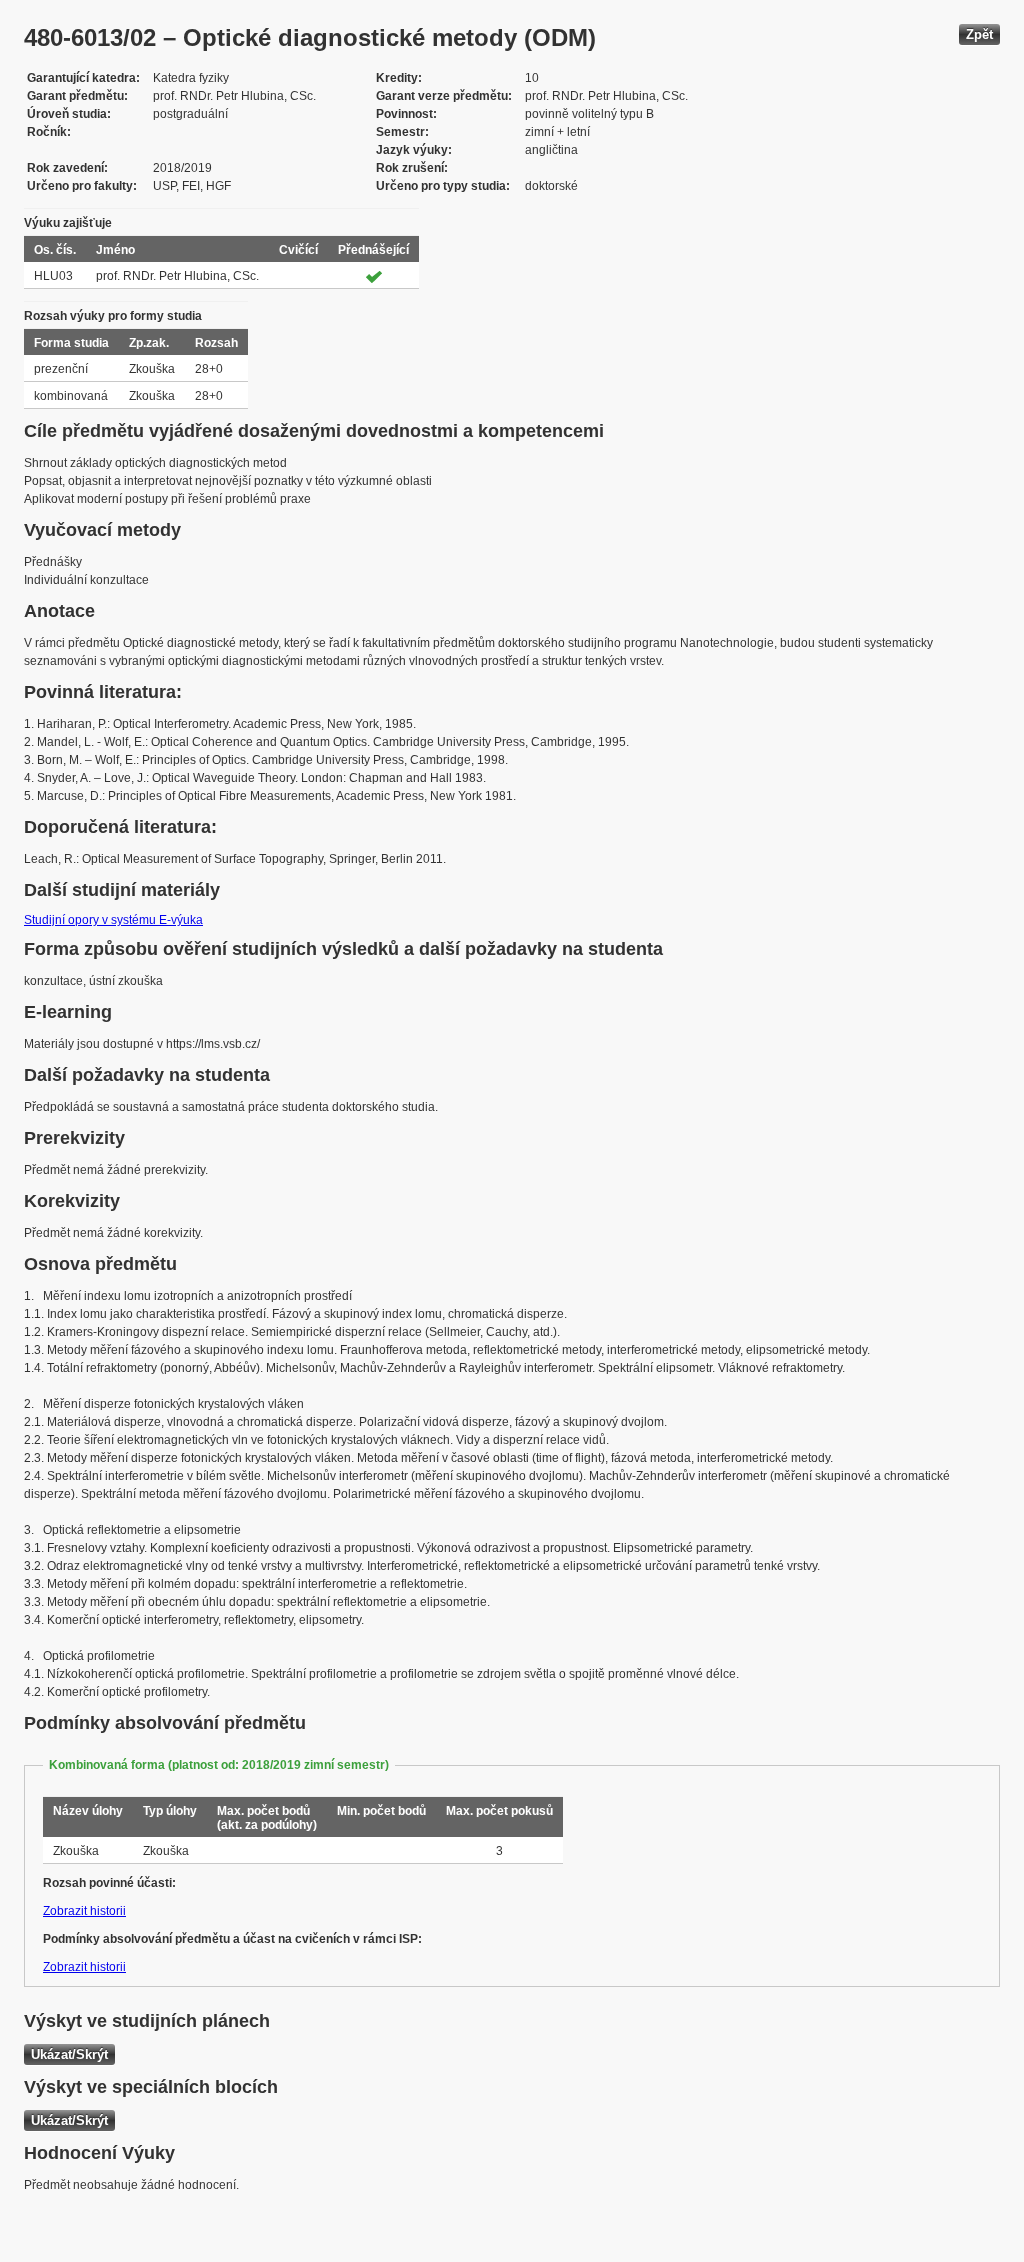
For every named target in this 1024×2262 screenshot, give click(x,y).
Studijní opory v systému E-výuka (113, 920)
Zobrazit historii (84, 1911)
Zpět (979, 34)
